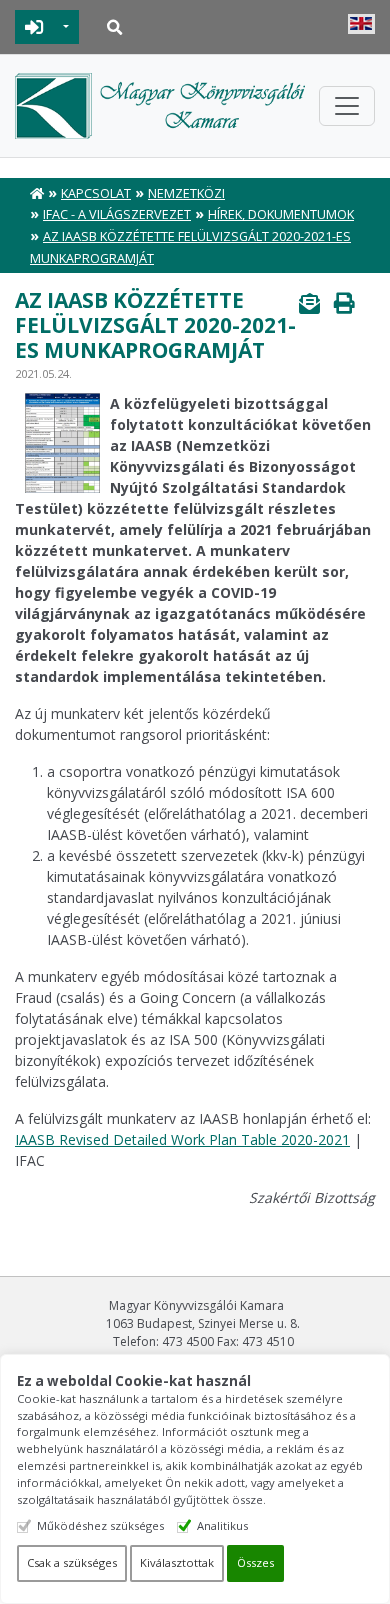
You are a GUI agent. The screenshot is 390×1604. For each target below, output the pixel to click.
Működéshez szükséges (100, 1525)
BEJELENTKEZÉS (34, 27)
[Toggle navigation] (347, 106)
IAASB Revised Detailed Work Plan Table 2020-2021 (182, 1139)
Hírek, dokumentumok (281, 214)
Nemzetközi (186, 193)
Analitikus (222, 1525)
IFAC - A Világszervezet (117, 214)
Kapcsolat (96, 193)
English (361, 24)
